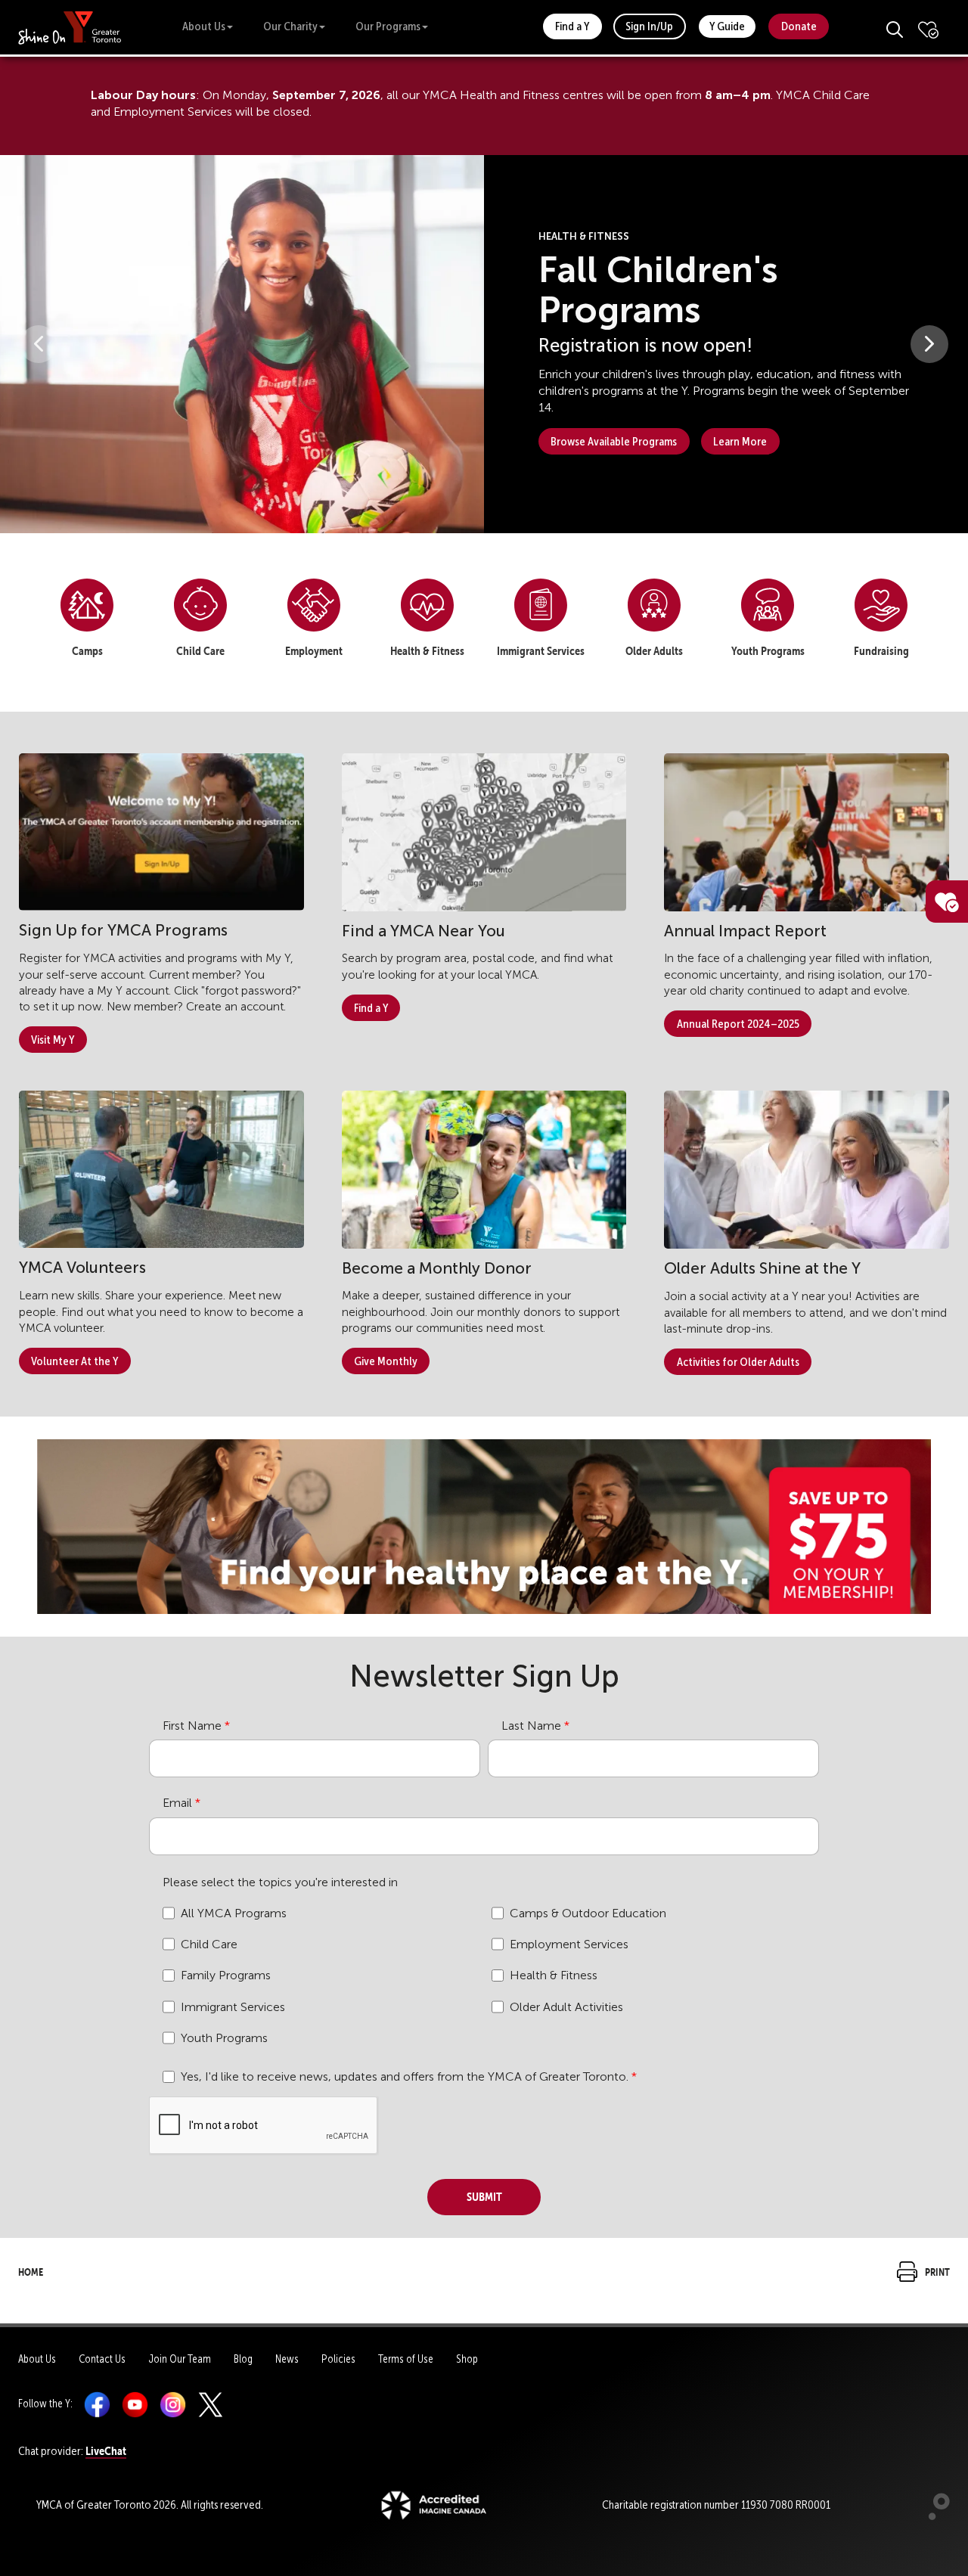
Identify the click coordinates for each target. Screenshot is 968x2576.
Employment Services (569, 1944)
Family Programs (226, 1975)
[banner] (70, 27)
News (287, 2359)
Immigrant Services (233, 2007)
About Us (204, 26)
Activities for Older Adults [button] (738, 1362)
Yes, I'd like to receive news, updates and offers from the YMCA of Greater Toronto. (405, 2076)
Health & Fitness (554, 1975)
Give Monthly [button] (386, 1361)
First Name (192, 1726)
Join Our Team (180, 2359)
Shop (467, 2359)
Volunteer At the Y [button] (74, 1361)
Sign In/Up (649, 26)
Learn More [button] (740, 441)
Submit (484, 2195)
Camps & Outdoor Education (588, 1913)
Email (177, 1803)
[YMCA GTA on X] (211, 2404)
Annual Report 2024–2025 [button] (738, 1024)
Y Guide (727, 26)
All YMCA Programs (234, 1913)
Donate (799, 26)
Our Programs (388, 26)
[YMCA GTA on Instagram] (173, 2404)
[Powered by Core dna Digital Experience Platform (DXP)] (933, 2516)
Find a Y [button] (371, 1008)
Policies (338, 2359)
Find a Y (572, 26)
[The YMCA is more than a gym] (484, 1524)
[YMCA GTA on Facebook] (97, 2404)
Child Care (209, 1944)
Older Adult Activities (566, 2007)
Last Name (531, 1726)
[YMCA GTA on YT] (135, 2404)
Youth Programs (224, 2038)
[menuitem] (87, 623)
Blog (243, 2359)
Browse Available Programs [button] (614, 441)
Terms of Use (406, 2359)
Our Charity (290, 26)
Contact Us (102, 2359)
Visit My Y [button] (53, 1040)
